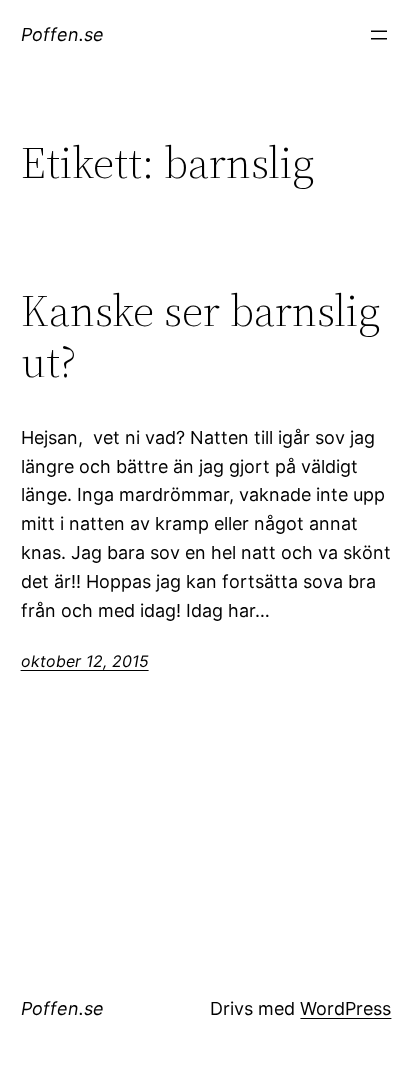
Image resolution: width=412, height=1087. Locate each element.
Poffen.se (62, 34)
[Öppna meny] (379, 35)
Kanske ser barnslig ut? (200, 336)
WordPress (345, 1008)
